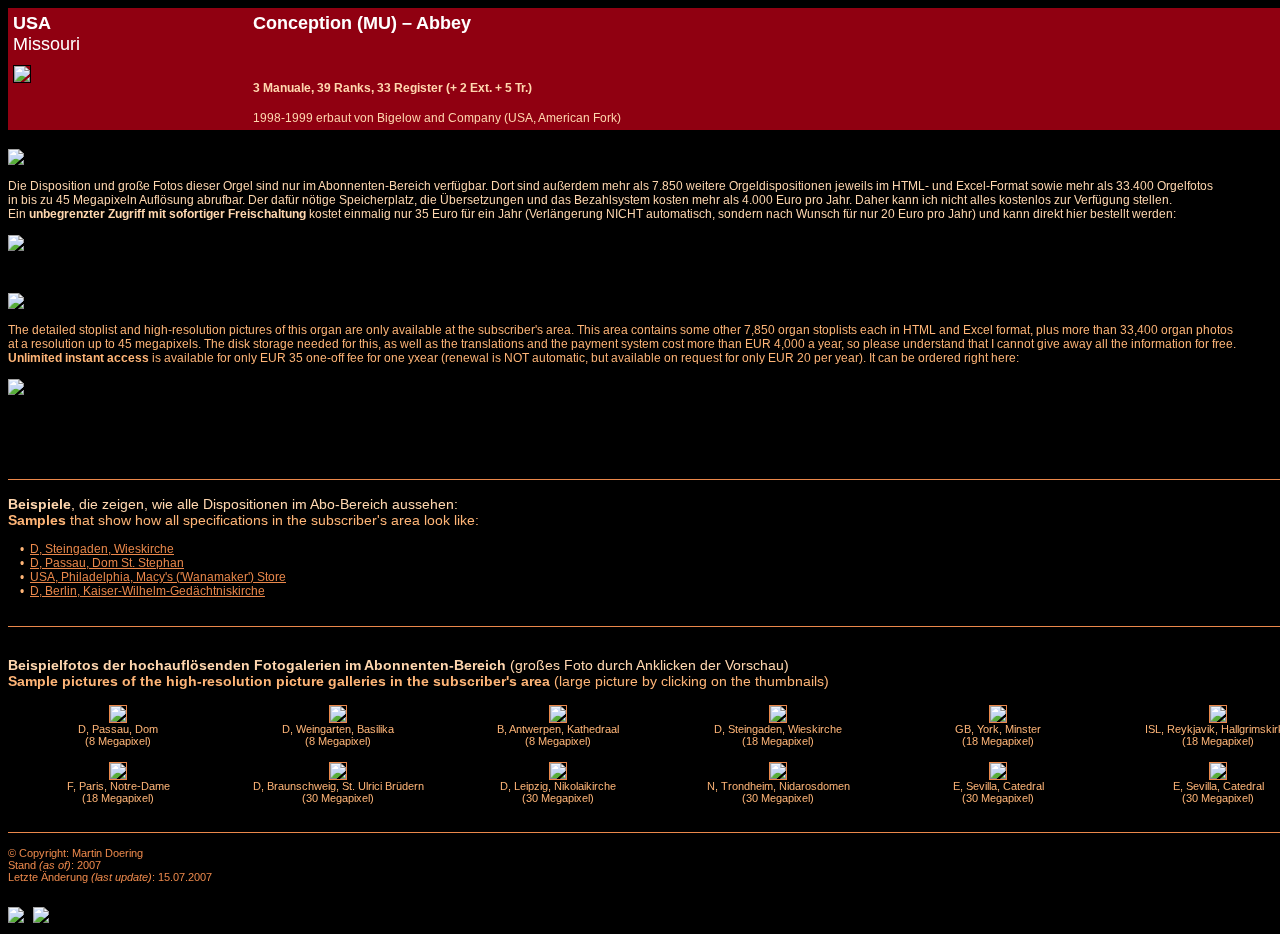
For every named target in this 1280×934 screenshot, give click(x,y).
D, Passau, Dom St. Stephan (107, 563)
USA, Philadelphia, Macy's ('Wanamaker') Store (158, 577)
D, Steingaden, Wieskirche (102, 549)
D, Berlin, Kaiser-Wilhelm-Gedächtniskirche (147, 591)
